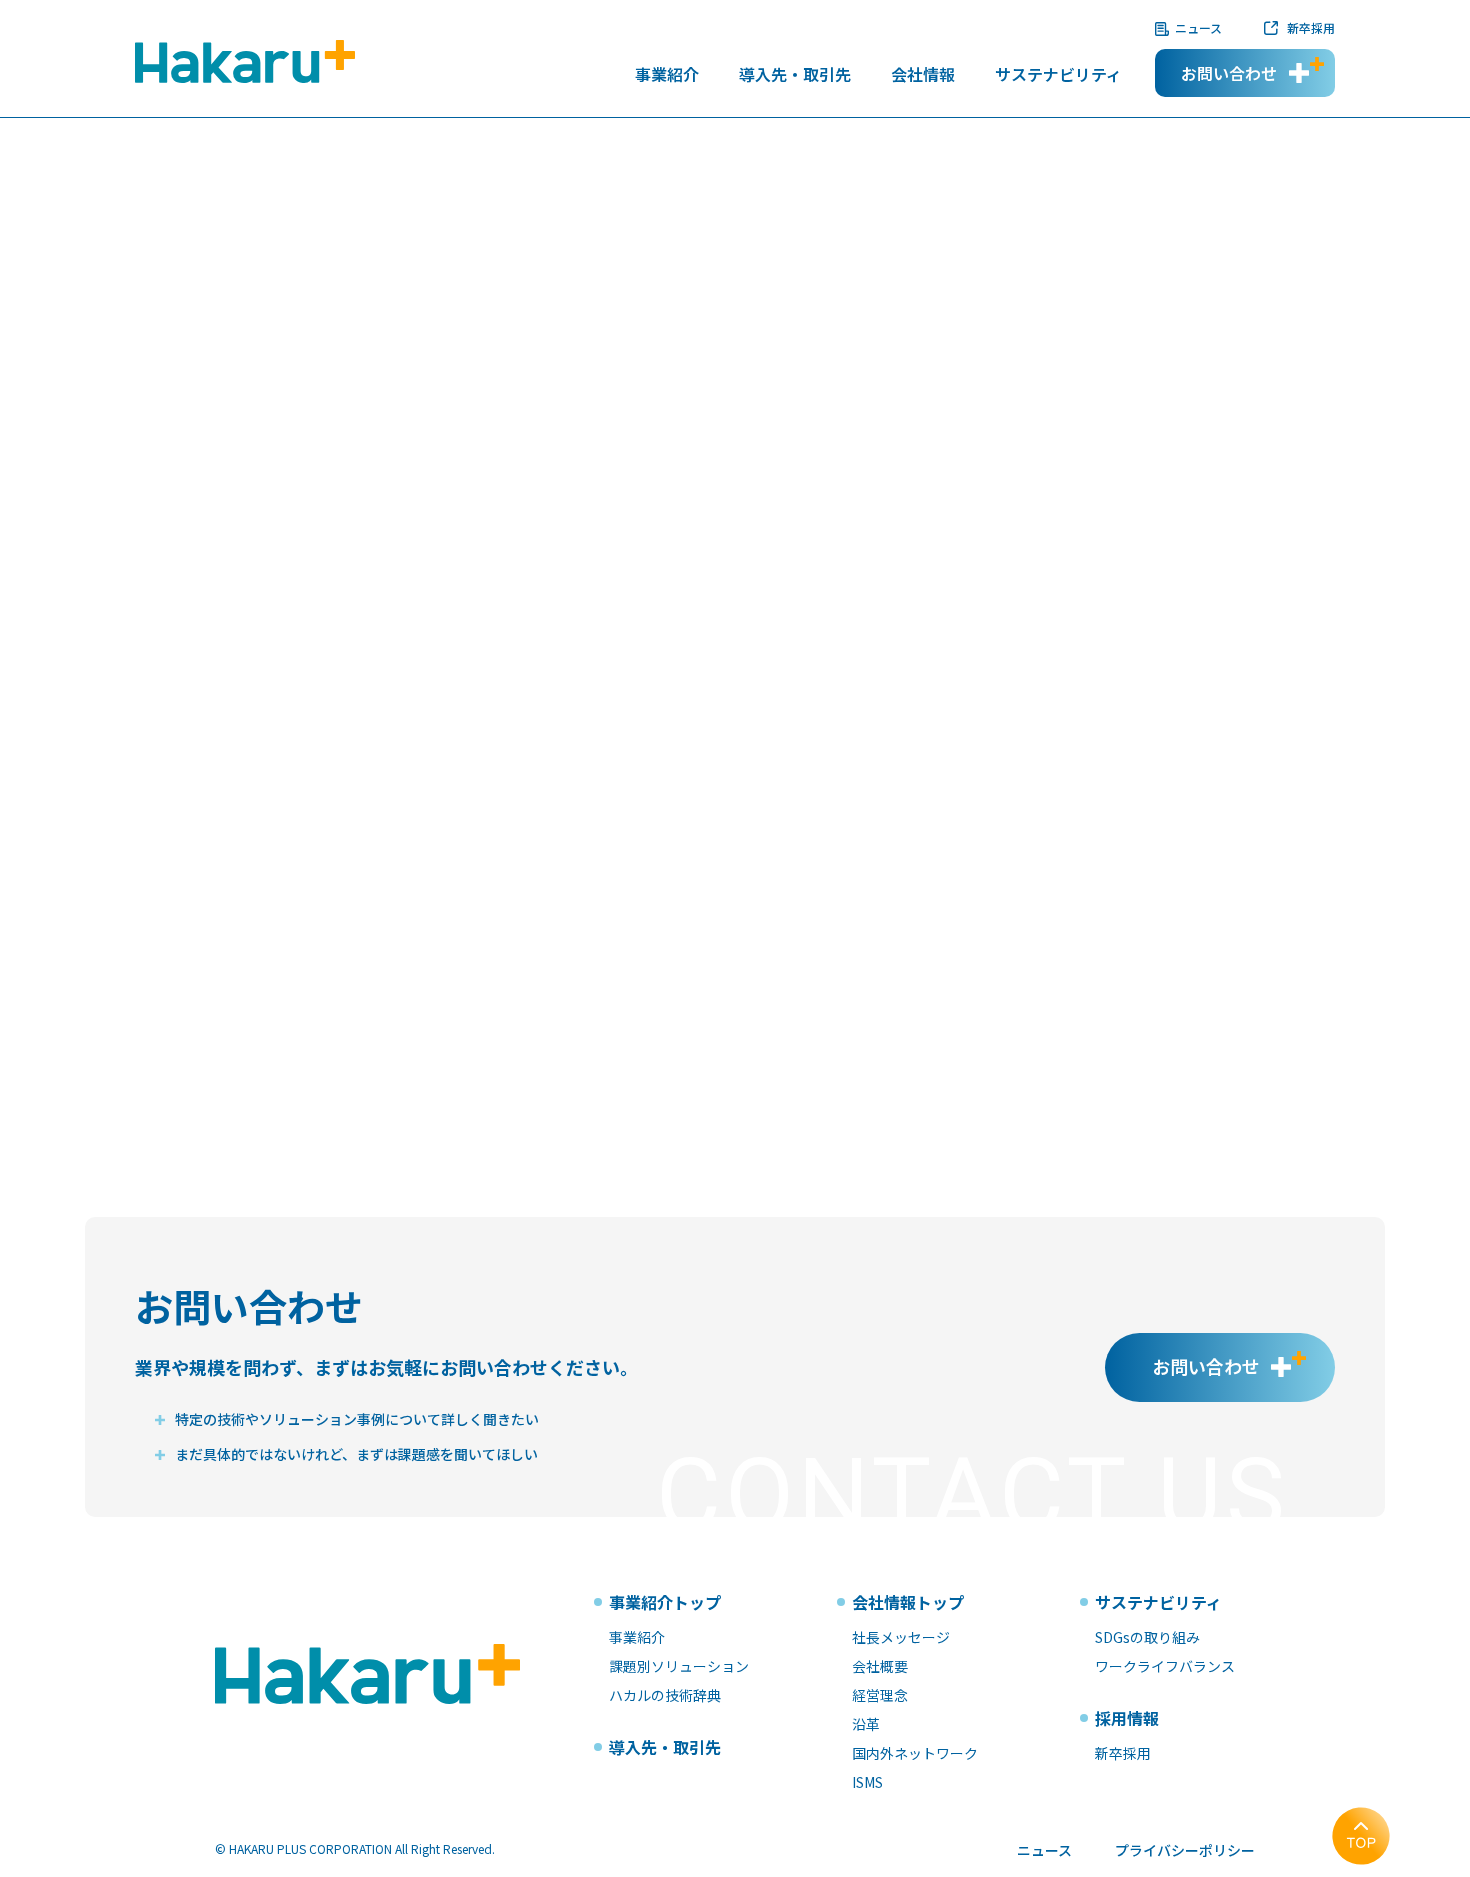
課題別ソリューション (679, 1666)
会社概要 (880, 1666)
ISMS (867, 1782)
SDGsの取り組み (1147, 1637)
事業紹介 (667, 76)
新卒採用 (1311, 27)
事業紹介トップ (665, 1602)
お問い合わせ (1229, 73)
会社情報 (923, 76)
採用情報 (1127, 1718)
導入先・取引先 (795, 76)
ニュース (1198, 27)
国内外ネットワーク (915, 1753)
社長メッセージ (901, 1637)
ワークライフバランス (1165, 1666)
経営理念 (880, 1695)
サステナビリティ (1058, 76)
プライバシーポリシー (1185, 1850)
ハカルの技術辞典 (665, 1695)
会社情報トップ (908, 1602)
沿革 (866, 1724)
